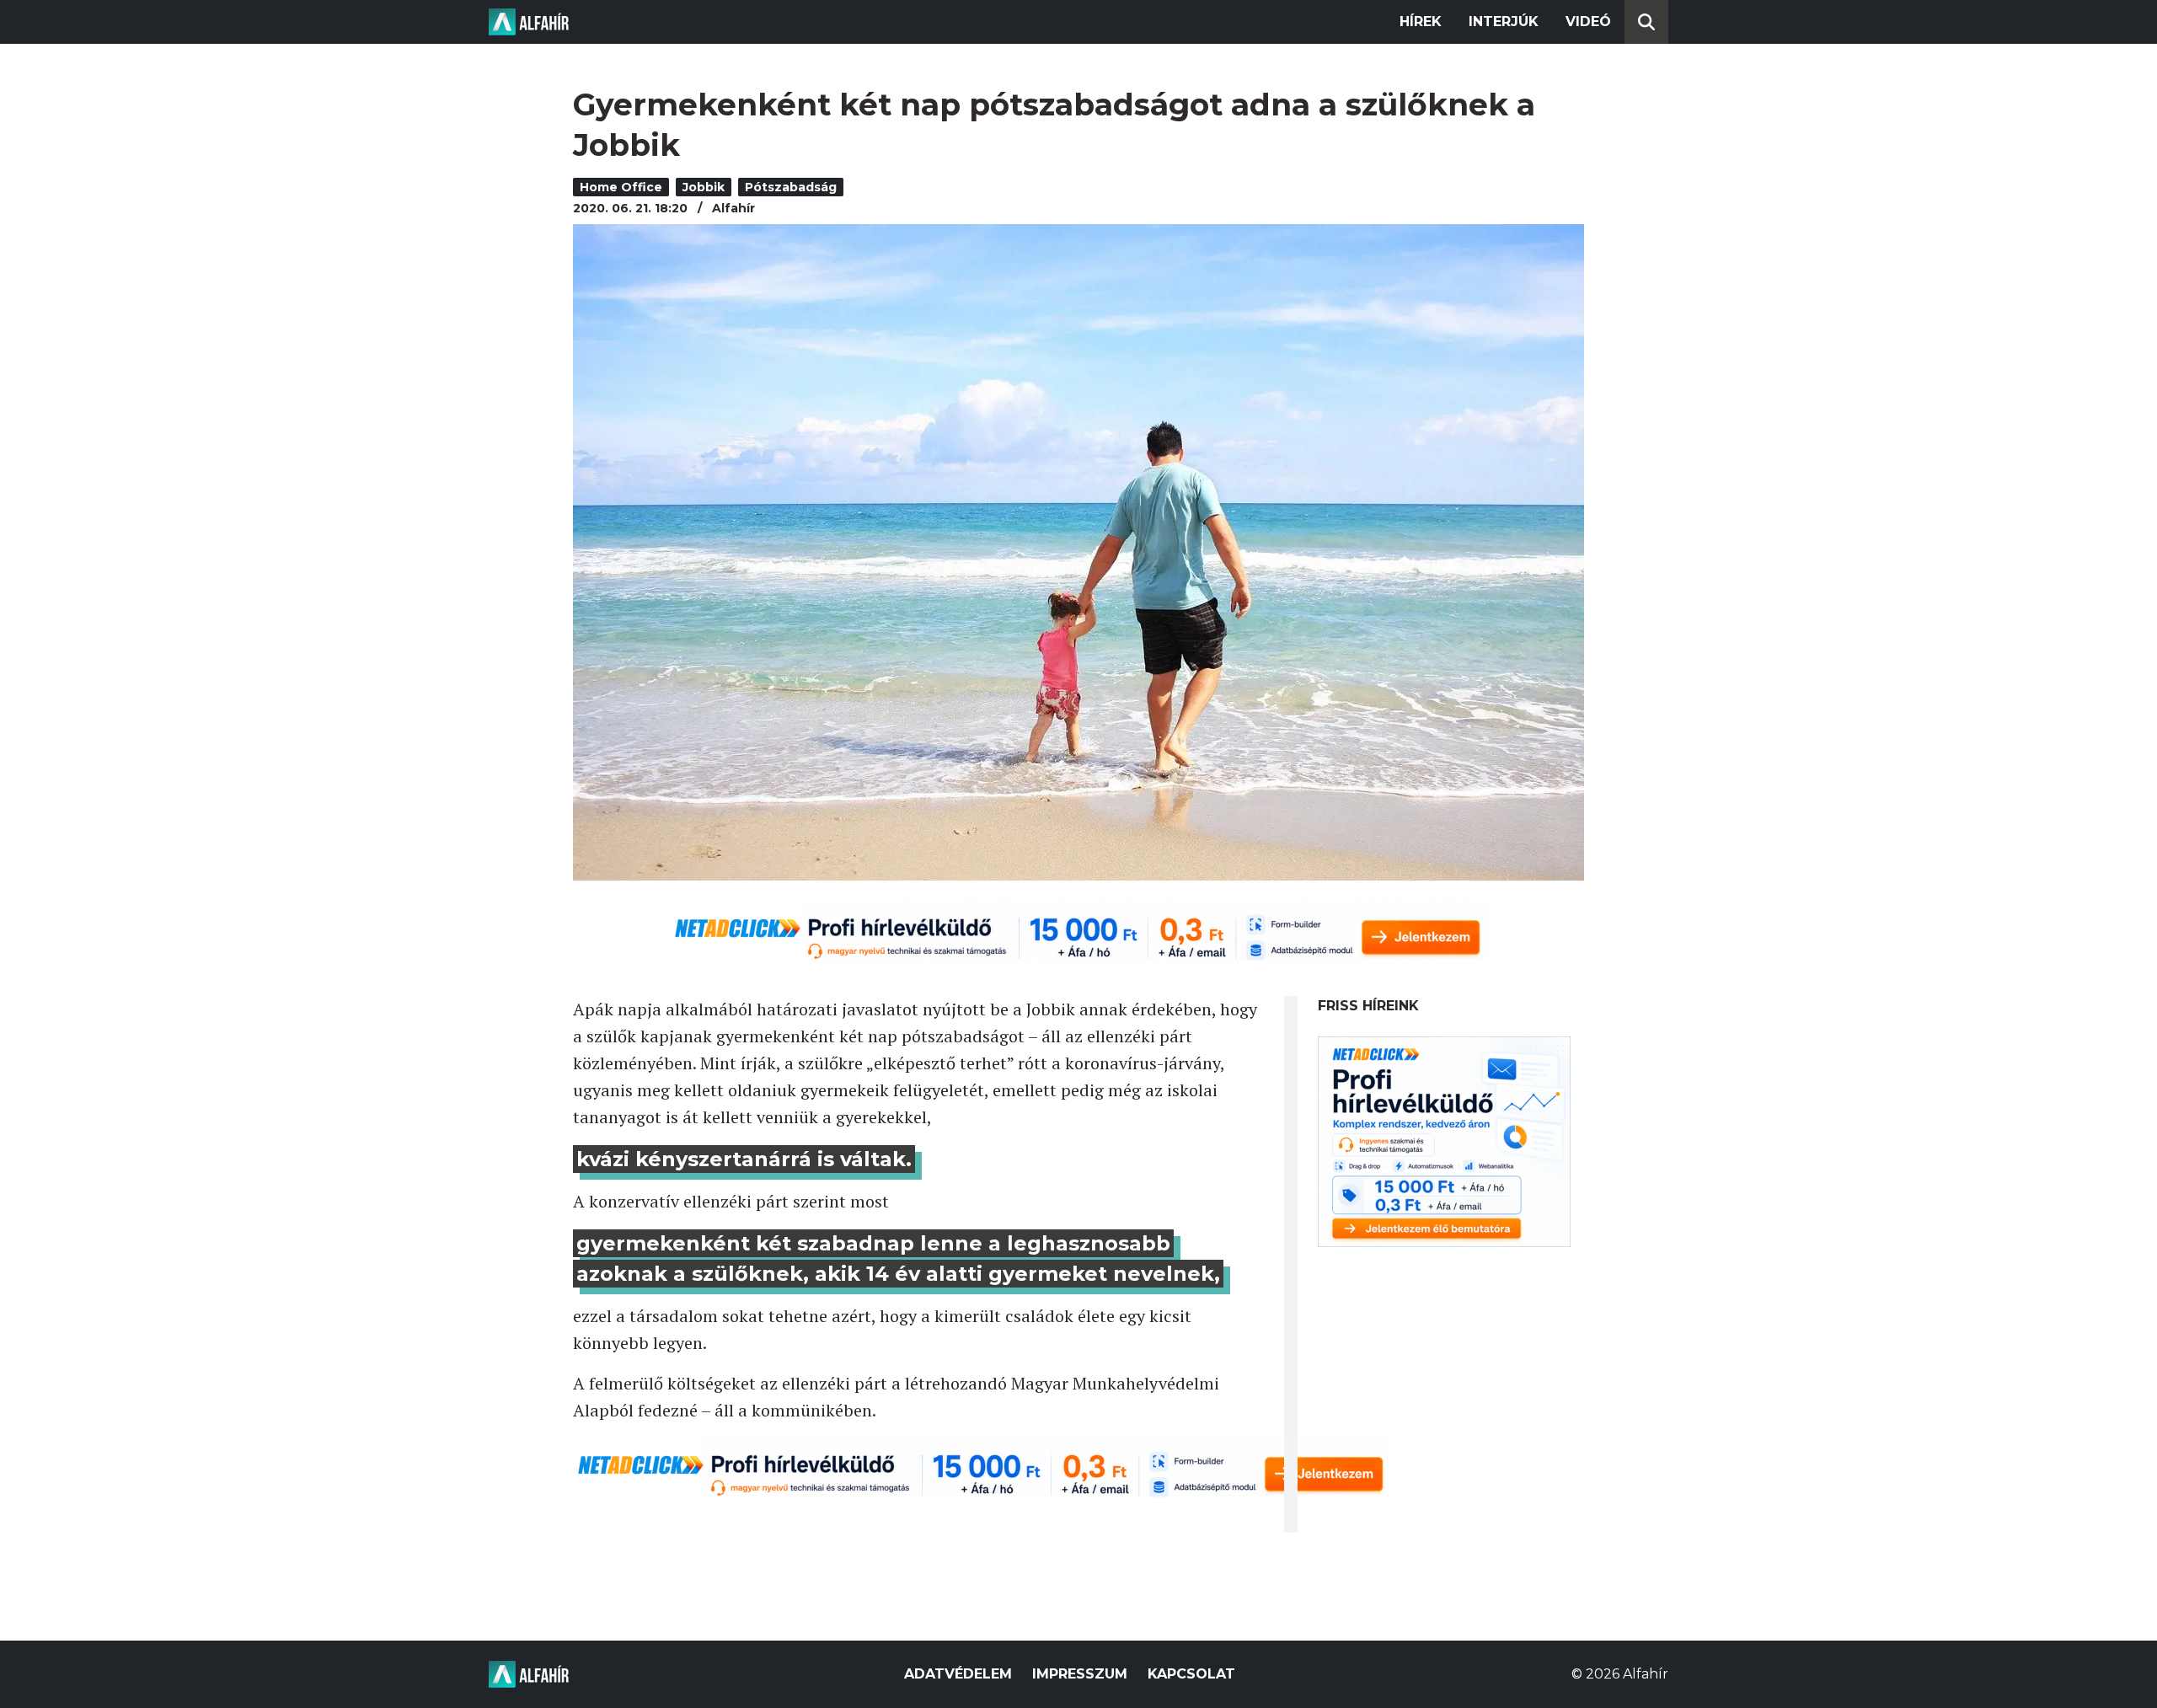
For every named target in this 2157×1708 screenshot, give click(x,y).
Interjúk (1504, 21)
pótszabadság (791, 187)
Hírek (1421, 21)
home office (621, 187)
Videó (1588, 21)
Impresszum (1080, 1674)
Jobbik (704, 187)
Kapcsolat (1191, 1674)
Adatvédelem (958, 1674)
